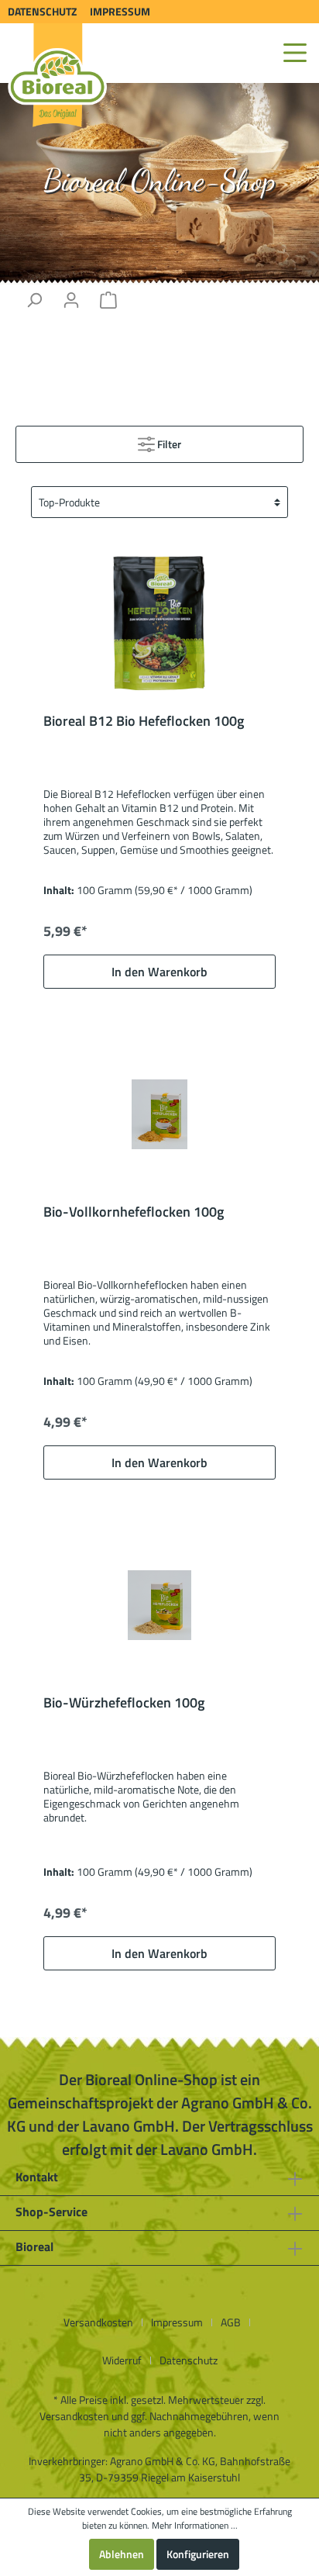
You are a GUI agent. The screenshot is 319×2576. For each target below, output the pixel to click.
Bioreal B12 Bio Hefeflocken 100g (144, 722)
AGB (231, 2322)
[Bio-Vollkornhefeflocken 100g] (159, 1114)
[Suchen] (34, 300)
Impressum (120, 11)
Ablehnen (122, 2554)
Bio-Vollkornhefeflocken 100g (134, 1213)
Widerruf (122, 2360)
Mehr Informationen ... (195, 2526)
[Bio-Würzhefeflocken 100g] (159, 1605)
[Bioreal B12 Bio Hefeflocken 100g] (159, 623)
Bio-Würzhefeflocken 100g (124, 1704)
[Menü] (295, 53)
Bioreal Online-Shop (159, 180)
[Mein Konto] (71, 300)
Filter (168, 444)
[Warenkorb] (108, 300)
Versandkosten (98, 2322)
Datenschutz (42, 11)
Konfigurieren (198, 2554)
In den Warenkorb (159, 972)
